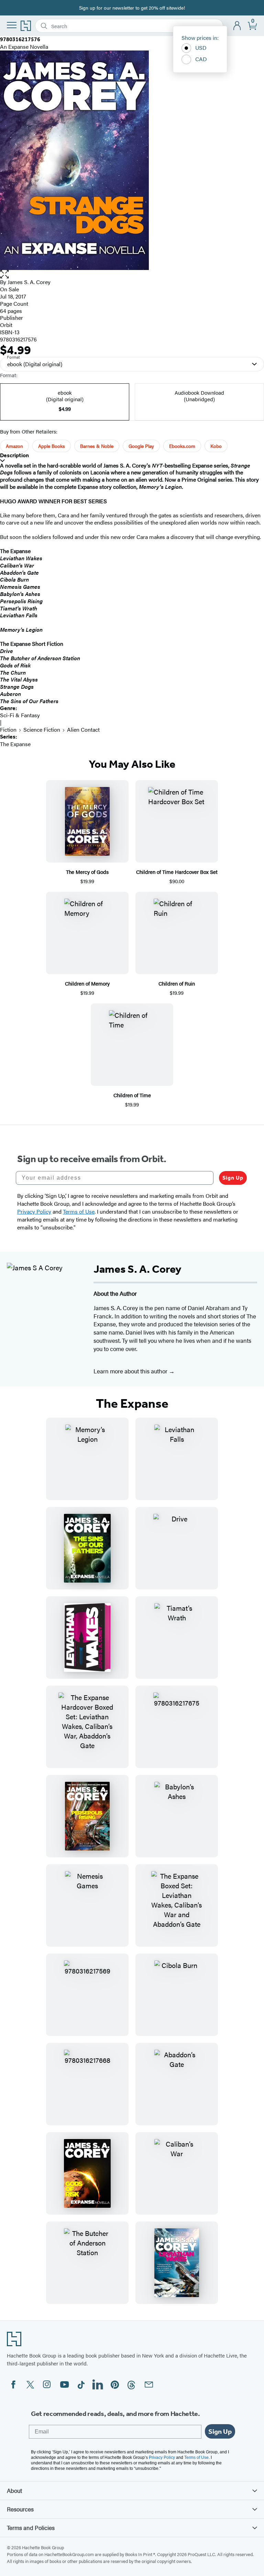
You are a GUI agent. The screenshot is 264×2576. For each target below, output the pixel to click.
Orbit (6, 325)
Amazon (14, 446)
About (14, 2490)
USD (201, 48)
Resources (20, 2509)
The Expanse (15, 744)
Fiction (8, 729)
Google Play (141, 446)
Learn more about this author (131, 1371)
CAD (201, 59)
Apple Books (52, 446)
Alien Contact (83, 729)
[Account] (237, 26)
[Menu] (12, 25)
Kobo (216, 446)
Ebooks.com (182, 446)
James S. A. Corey (29, 282)
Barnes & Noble (97, 446)
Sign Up (233, 1178)
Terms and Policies (31, 2528)
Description (14, 455)
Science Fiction (42, 729)
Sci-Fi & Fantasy (20, 715)
